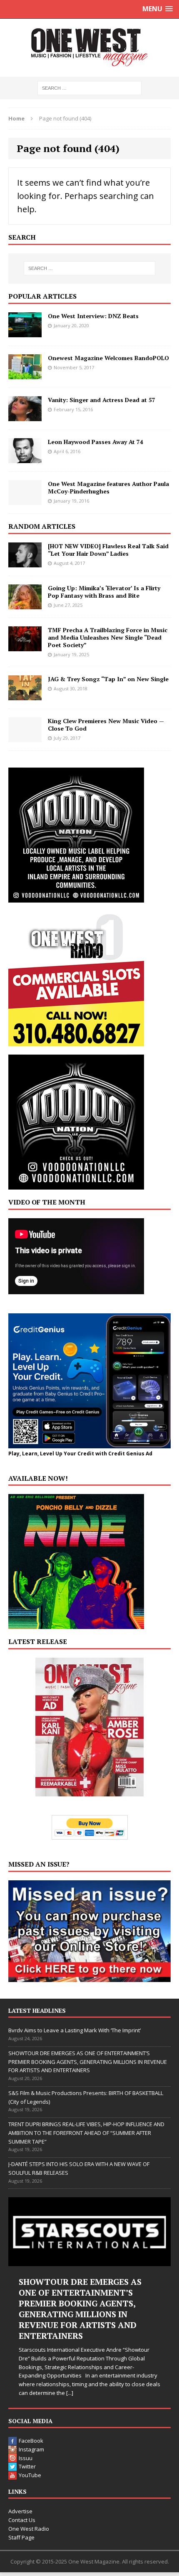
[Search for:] (89, 87)
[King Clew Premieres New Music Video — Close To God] (25, 737)
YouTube (30, 2475)
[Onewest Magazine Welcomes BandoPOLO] (25, 374)
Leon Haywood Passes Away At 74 (96, 442)
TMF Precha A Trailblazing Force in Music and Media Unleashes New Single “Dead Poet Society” (108, 637)
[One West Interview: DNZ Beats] (25, 332)
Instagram (31, 2449)
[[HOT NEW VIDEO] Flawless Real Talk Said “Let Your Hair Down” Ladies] (25, 562)
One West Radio (29, 2529)
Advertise (20, 2511)
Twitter (27, 2466)
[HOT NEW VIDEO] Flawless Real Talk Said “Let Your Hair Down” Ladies (108, 550)
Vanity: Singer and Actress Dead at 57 (102, 400)
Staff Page (21, 2537)
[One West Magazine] (89, 48)
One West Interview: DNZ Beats (93, 316)
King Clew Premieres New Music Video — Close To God (106, 725)
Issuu (26, 2458)
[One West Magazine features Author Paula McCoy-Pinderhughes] (25, 500)
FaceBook (31, 2441)
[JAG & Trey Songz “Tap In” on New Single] (25, 695)
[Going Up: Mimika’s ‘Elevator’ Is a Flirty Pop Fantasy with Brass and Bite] (25, 604)
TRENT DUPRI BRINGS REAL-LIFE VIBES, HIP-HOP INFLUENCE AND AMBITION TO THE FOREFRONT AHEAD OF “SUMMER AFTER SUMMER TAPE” (86, 2133)
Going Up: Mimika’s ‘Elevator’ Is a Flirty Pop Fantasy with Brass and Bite (104, 592)
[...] (70, 2393)
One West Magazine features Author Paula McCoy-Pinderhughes (108, 487)
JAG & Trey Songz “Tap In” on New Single (108, 679)
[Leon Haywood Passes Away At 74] (25, 458)
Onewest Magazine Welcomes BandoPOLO (108, 358)
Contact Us (22, 2520)
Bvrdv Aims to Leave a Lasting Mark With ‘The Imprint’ (75, 2030)
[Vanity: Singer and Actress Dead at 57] (25, 416)
